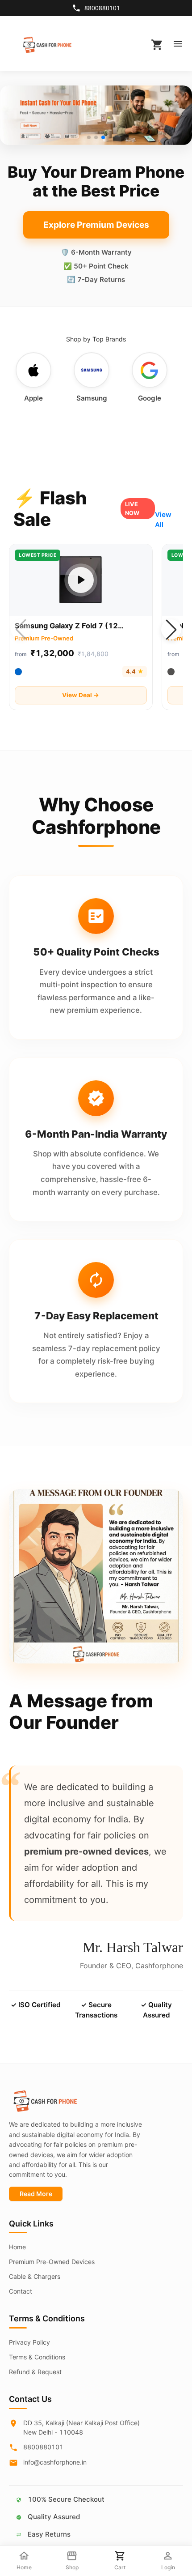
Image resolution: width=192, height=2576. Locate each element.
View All (163, 520)
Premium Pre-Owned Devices (52, 2262)
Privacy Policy (29, 2342)
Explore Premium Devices (96, 225)
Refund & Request (35, 2372)
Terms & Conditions (37, 2357)
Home (17, 2247)
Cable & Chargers (35, 2276)
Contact (21, 2291)
